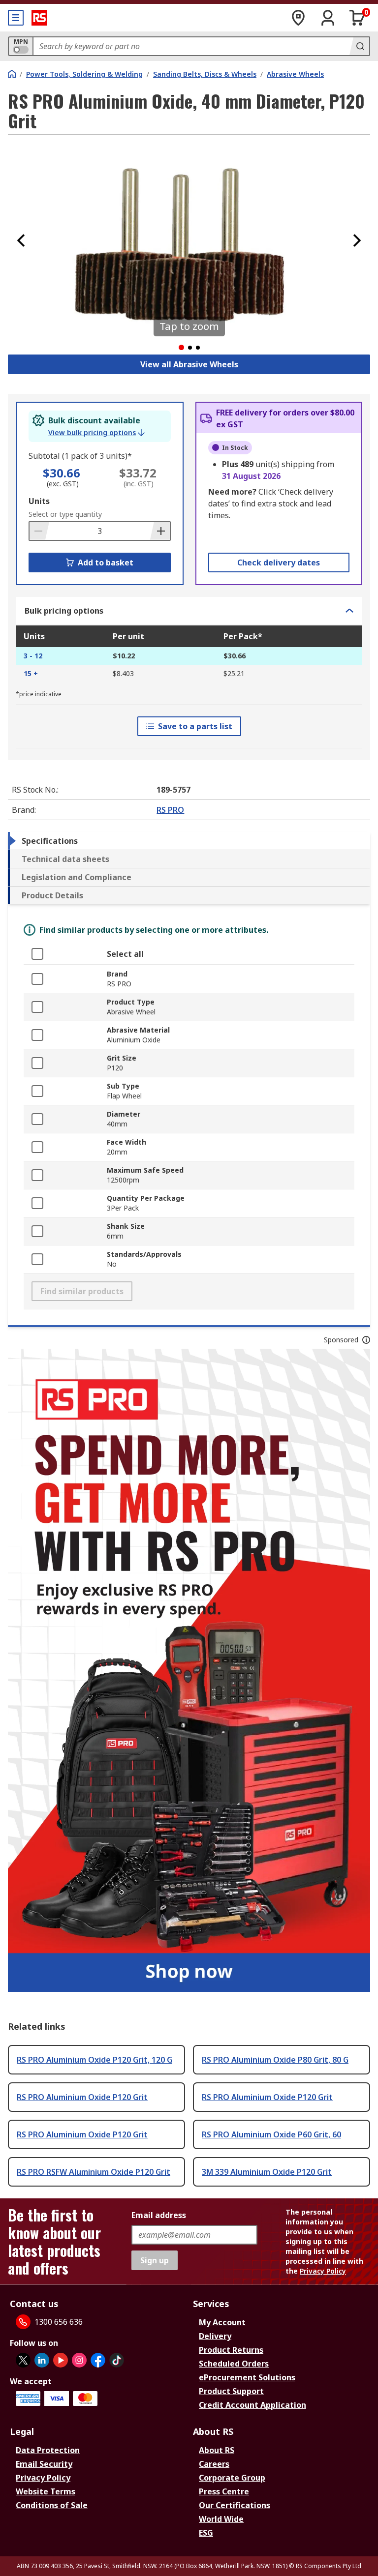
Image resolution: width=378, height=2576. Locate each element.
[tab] (189, 841)
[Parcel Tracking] (298, 18)
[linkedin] (42, 2360)
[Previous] (21, 240)
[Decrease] (39, 531)
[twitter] (23, 2360)
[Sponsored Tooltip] (366, 1340)
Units (39, 501)
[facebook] (98, 2360)
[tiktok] (117, 2360)
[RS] (39, 18)
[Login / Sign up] (328, 18)
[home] (12, 74)
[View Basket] (357, 18)
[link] (96, 433)
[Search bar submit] (359, 46)
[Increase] (160, 531)
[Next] (357, 240)
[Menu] (16, 18)
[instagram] (79, 2360)
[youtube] (61, 2360)
